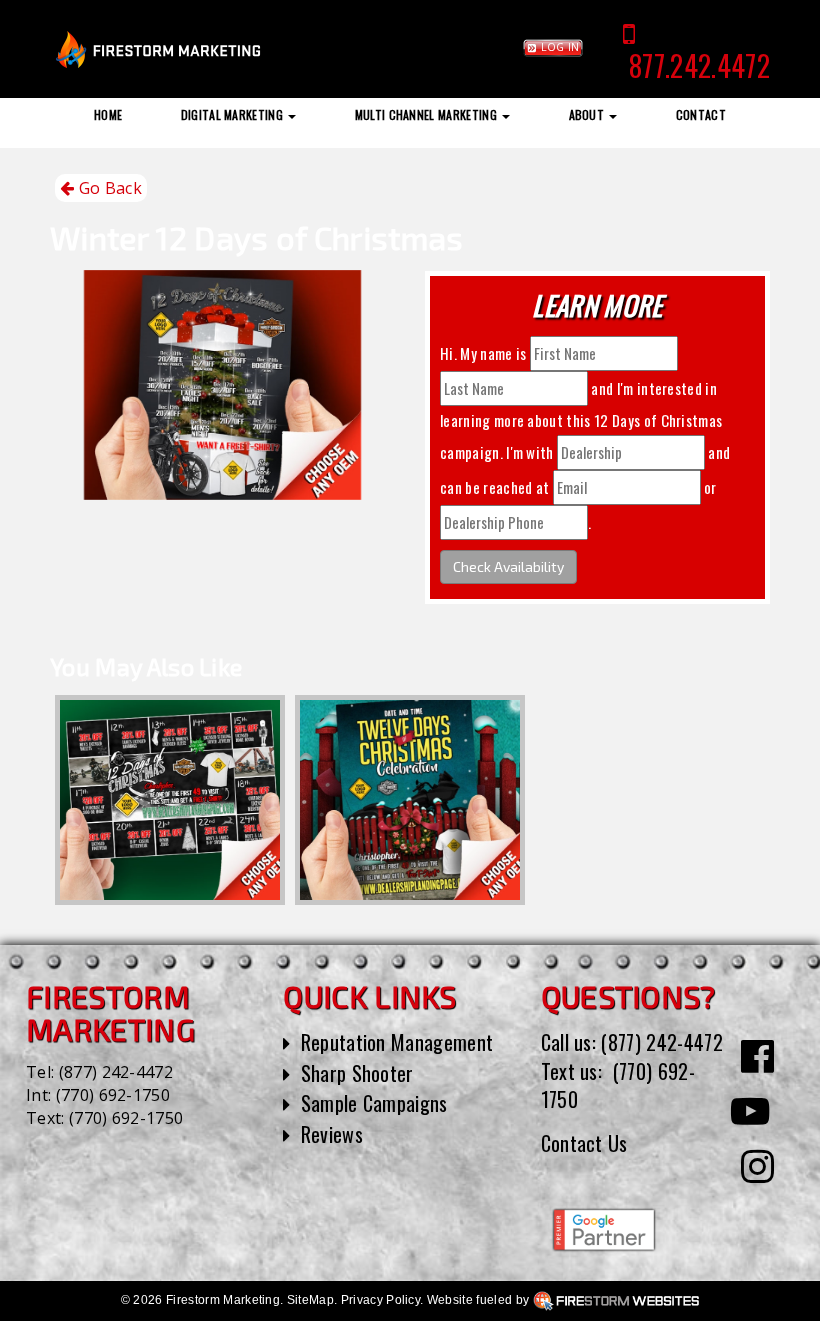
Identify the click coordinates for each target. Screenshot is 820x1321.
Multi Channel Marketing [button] (428, 114)
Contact (701, 114)
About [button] (588, 114)
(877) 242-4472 (116, 1072)
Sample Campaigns (374, 1103)
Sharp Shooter (357, 1073)
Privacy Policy (380, 1300)
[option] (170, 800)
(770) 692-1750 (113, 1095)
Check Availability (508, 566)
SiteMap (310, 1300)
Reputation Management (397, 1042)
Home (108, 114)
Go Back (108, 188)
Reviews (332, 1134)
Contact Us (584, 1143)
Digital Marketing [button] (234, 114)
